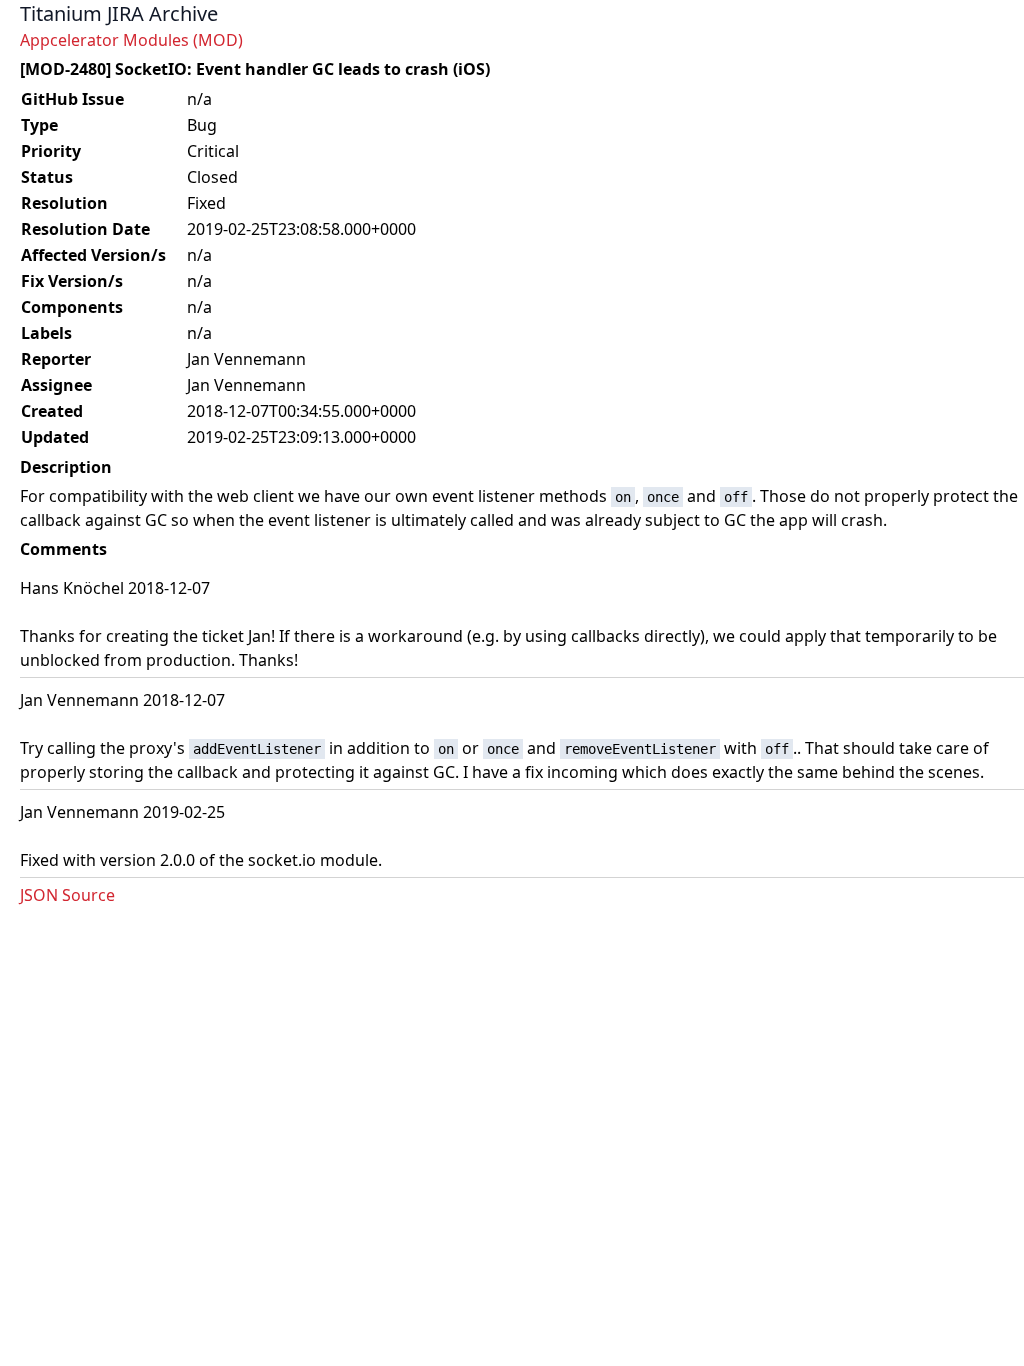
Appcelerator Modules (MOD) (131, 40)
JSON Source (67, 895)
